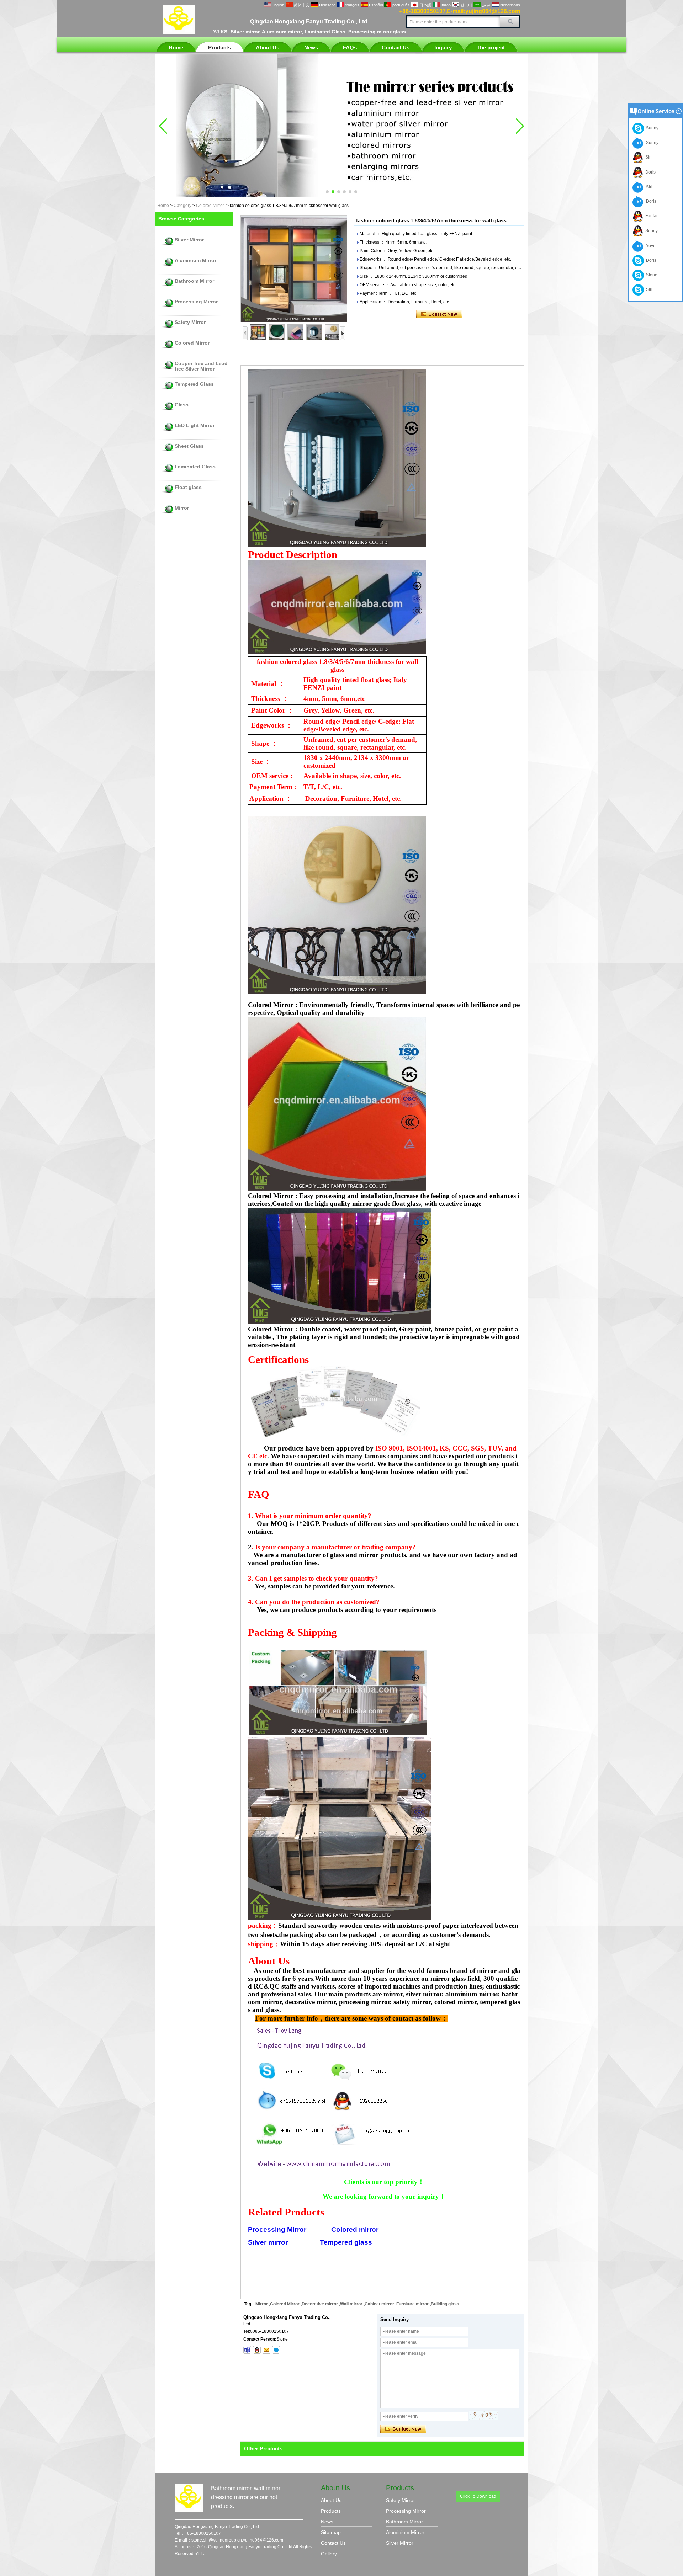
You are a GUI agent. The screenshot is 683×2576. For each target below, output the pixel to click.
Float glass (188, 487)
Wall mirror (351, 2304)
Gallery (329, 2554)
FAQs (350, 47)
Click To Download (478, 2496)
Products (219, 47)
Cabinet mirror (379, 2304)
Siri (647, 157)
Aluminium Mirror (195, 260)
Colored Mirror (210, 206)
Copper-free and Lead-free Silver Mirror (202, 366)
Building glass (445, 2304)
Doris (649, 172)
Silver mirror (268, 2242)
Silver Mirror (189, 240)
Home (176, 47)
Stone (651, 275)
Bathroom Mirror (194, 281)
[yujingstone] (247, 2350)
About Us (268, 47)
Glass (182, 405)
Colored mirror (355, 2229)
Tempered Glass (194, 384)
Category (182, 206)
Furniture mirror (412, 2304)
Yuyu (650, 246)
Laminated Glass (195, 467)
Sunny (651, 128)
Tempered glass (346, 2242)
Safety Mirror (190, 322)
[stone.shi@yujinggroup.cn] (266, 2350)
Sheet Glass (189, 446)
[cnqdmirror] (276, 2350)
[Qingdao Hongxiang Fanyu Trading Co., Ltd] (179, 32)
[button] (327, 192)
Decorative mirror (320, 2304)
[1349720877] (257, 2350)
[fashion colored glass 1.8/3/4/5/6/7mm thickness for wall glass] (294, 269)
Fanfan (651, 216)
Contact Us (396, 47)
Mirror (182, 508)
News (311, 47)
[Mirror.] (341, 195)
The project (491, 47)
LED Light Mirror (195, 425)
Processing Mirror (196, 302)
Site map (331, 2532)
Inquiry (443, 47)
